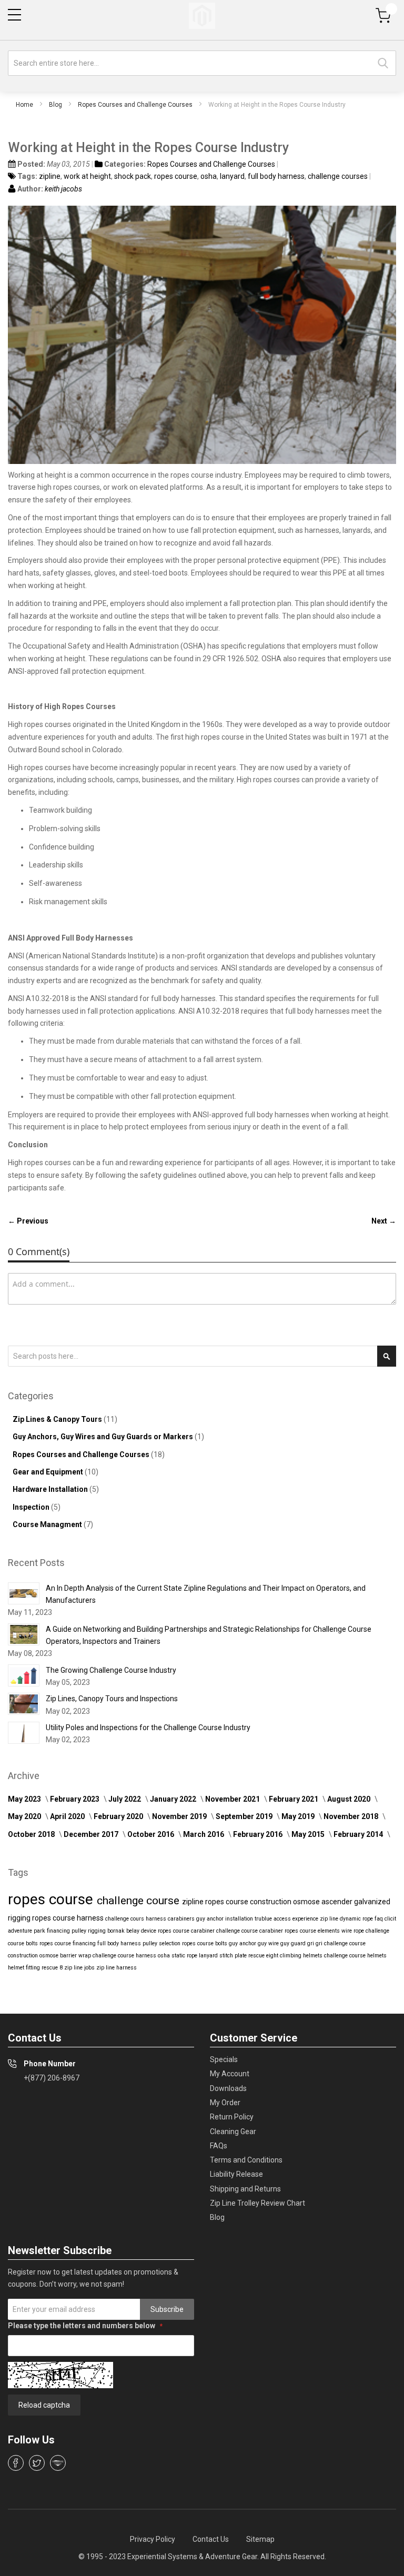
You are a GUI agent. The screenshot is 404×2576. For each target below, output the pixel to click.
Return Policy (232, 2117)
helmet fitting (25, 1968)
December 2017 (92, 1834)
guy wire (269, 1943)
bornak (117, 1931)
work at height (87, 176)
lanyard (232, 176)
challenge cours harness (137, 1919)
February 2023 (75, 1799)
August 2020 (350, 1799)
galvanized (372, 1902)
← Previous (28, 1221)
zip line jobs (80, 1968)
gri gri (316, 1943)
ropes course (176, 176)
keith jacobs (63, 189)
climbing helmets (302, 1956)
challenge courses (338, 176)
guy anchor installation (225, 1919)
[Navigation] (14, 15)
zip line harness (117, 1968)
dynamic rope (357, 1919)
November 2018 (352, 1816)
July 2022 (125, 1799)
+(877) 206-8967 (52, 2078)
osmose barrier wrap (66, 1956)
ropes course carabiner (187, 1931)
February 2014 (359, 1834)
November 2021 (233, 1799)
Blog (55, 105)
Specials (224, 2059)
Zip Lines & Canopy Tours (58, 1419)
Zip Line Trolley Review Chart (257, 2203)
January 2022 (174, 1799)
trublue (264, 1919)
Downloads (228, 2088)
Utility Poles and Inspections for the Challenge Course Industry (148, 1728)
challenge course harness (125, 1956)
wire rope (353, 1931)
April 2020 (68, 1816)
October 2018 (32, 1834)
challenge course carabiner (250, 1931)
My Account (230, 2074)
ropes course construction (249, 1902)
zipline (50, 176)
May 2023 (25, 1799)
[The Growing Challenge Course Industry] (24, 1675)
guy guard (294, 1943)
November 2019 (180, 1816)
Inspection (32, 1507)
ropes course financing (68, 1943)
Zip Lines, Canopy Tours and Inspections (112, 1699)
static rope (185, 1956)
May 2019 (299, 1816)
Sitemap (260, 2539)
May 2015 (309, 1834)
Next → (384, 1221)
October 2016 (151, 1834)
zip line (330, 1919)
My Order (225, 2103)
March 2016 (204, 1834)
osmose (307, 1902)
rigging (20, 1918)
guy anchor (243, 1943)
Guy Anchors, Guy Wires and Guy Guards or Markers (104, 1437)
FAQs (219, 2146)
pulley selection (162, 1943)
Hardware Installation (51, 1489)
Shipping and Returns (245, 2189)
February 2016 (259, 1834)
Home (24, 105)
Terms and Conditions (246, 2160)
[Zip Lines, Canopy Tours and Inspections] (24, 1704)
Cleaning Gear (233, 2131)
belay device (142, 1931)
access (283, 1919)
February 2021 (294, 1799)
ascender (338, 1902)
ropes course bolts (205, 1943)
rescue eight (264, 1956)
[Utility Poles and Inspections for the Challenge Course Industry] (24, 1733)
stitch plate (234, 1956)
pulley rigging (89, 1931)
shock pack (133, 176)
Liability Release (236, 2174)
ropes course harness (69, 1918)
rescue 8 (53, 1968)
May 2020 (25, 1816)
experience (306, 1919)
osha (209, 176)
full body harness (276, 176)
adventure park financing (40, 1931)
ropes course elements (313, 1931)
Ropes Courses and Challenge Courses (135, 105)
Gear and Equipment (49, 1472)
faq (380, 1919)
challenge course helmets (355, 1956)
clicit (390, 1919)
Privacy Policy (153, 2539)
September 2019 (245, 1816)
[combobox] (202, 63)
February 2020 (119, 1816)
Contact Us (211, 2539)
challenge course (139, 1901)
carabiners (182, 1919)
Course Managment (48, 1524)
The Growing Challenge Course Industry (111, 1670)
